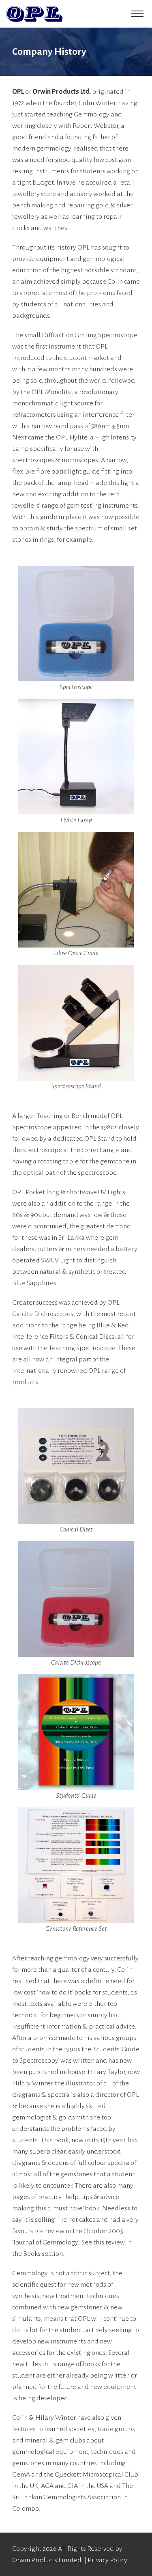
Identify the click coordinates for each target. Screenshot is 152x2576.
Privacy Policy (107, 2560)
